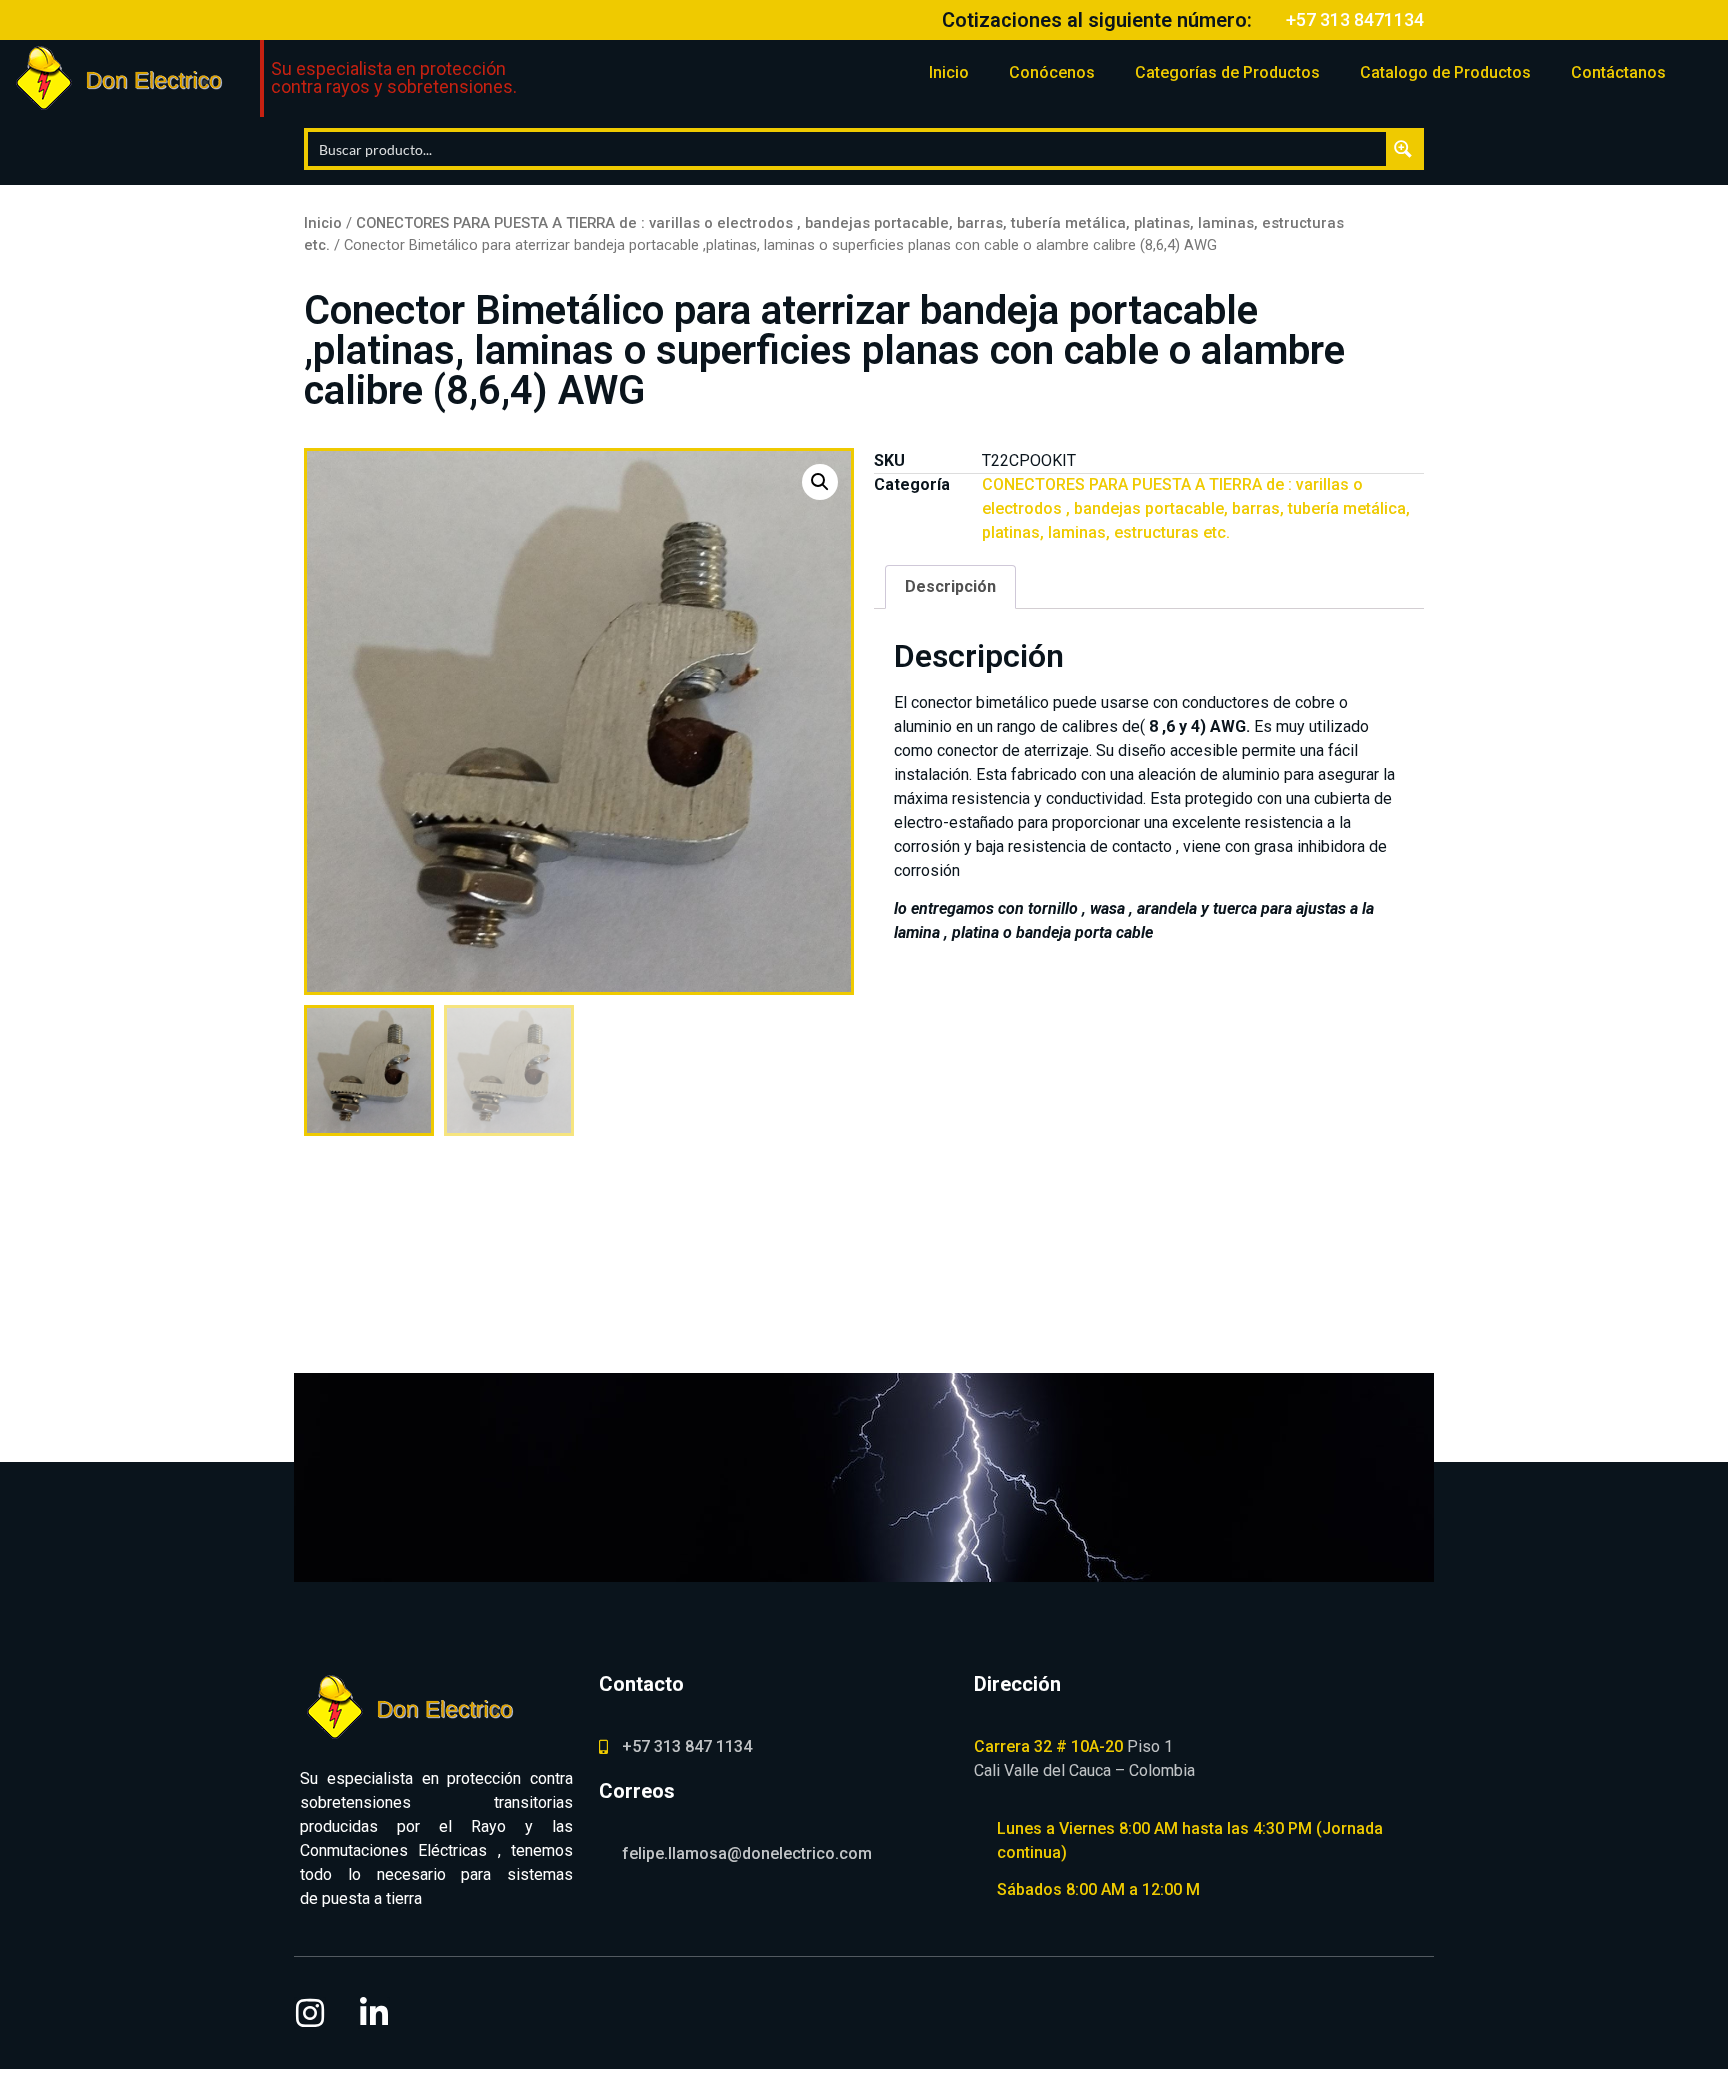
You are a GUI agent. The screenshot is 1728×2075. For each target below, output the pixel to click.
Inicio (949, 72)
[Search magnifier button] (1403, 149)
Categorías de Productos (1227, 72)
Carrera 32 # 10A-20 (1048, 1746)
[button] (820, 482)
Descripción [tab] (950, 586)
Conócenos (1052, 72)
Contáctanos (1618, 72)
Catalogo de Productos (1445, 72)
